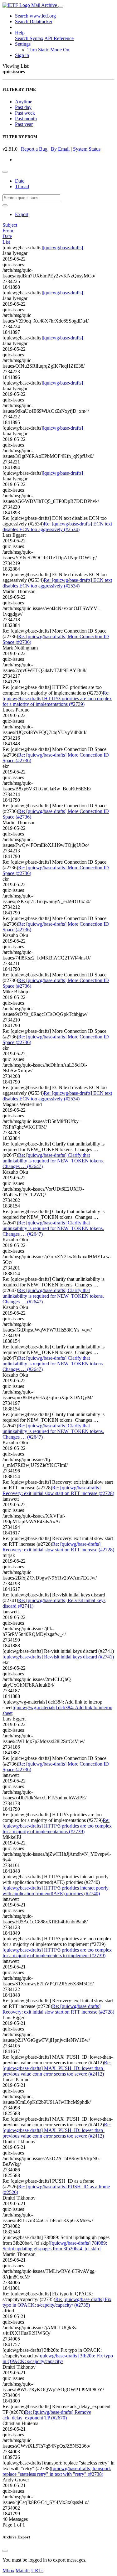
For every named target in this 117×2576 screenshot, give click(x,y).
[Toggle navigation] (61, 7)
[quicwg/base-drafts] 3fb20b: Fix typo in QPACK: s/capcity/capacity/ (58, 2359)
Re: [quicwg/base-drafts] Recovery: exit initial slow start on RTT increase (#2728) (58, 1490)
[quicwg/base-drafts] (63, 248)
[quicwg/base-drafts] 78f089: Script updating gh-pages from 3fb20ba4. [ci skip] (55, 2246)
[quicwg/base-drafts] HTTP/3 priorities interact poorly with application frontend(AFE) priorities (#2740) (56, 1891)
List (6, 242)
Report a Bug (34, 149)
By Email (60, 149)
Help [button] (20, 33)
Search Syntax (29, 38)
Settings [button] (23, 44)
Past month (26, 119)
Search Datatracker (34, 21)
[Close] (5, 2551)
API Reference (59, 38)
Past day (23, 107)
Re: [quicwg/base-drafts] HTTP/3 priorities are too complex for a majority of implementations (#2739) (57, 698)
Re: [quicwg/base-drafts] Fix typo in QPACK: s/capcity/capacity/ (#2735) (57, 2302)
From (8, 231)
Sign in (22, 55)
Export (22, 214)
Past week (25, 113)
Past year (24, 124)
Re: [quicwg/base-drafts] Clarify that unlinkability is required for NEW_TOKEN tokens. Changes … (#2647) (53, 1161)
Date (20, 181)
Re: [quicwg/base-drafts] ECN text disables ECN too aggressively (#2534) (57, 527)
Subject (10, 225)
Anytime (24, 102)
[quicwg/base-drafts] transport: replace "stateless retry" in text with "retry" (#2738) (57, 2471)
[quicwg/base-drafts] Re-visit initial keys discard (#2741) (58, 1657)
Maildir (23, 2571)
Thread (22, 186)
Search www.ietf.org (35, 16)
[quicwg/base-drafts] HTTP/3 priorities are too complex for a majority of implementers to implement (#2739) (57, 1953)
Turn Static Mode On (48, 50)
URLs (37, 2571)
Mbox (8, 2571)
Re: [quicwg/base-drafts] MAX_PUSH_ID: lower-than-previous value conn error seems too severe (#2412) (57, 2068)
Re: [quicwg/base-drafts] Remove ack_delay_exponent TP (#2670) (47, 2415)
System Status (87, 149)
